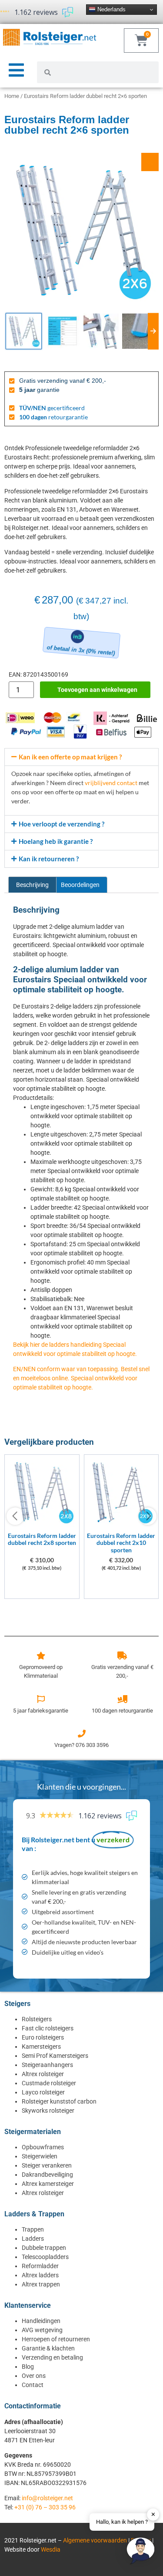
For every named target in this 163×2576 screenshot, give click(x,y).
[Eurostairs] (42, 1525)
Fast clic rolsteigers (48, 2028)
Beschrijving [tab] (32, 885)
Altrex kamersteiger (48, 2184)
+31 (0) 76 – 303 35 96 (45, 2507)
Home (12, 96)
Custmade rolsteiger (49, 2083)
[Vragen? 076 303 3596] (82, 1733)
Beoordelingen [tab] (80, 885)
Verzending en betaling (52, 2357)
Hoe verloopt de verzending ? (62, 824)
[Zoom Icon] (150, 162)
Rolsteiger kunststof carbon (59, 2101)
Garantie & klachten (48, 2348)
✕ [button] (153, 2514)
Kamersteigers (41, 2047)
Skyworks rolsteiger (48, 2111)
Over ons (34, 2376)
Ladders (33, 2239)
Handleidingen (41, 2321)
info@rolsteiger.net (47, 2498)
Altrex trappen (41, 2284)
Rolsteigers (37, 2019)
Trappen (33, 2229)
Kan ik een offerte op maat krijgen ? (70, 757)
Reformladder (40, 2266)
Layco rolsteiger (43, 2092)
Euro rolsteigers (43, 2037)
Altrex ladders (40, 2275)
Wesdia (51, 2549)
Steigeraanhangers (47, 2065)
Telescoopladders (45, 2257)
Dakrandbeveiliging (47, 2175)
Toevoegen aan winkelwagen (97, 690)
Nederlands (111, 9)
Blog (28, 2367)
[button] (81, 757)
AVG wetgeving (42, 2330)
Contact (33, 2385)
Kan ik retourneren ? (49, 859)
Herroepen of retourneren (56, 2339)
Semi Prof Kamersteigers (55, 2056)
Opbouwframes (43, 2147)
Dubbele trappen (44, 2248)
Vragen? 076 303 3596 (81, 1745)
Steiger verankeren (47, 2165)
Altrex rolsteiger (43, 2074)
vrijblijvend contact (111, 783)
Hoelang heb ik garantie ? (56, 841)
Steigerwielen (40, 2156)
